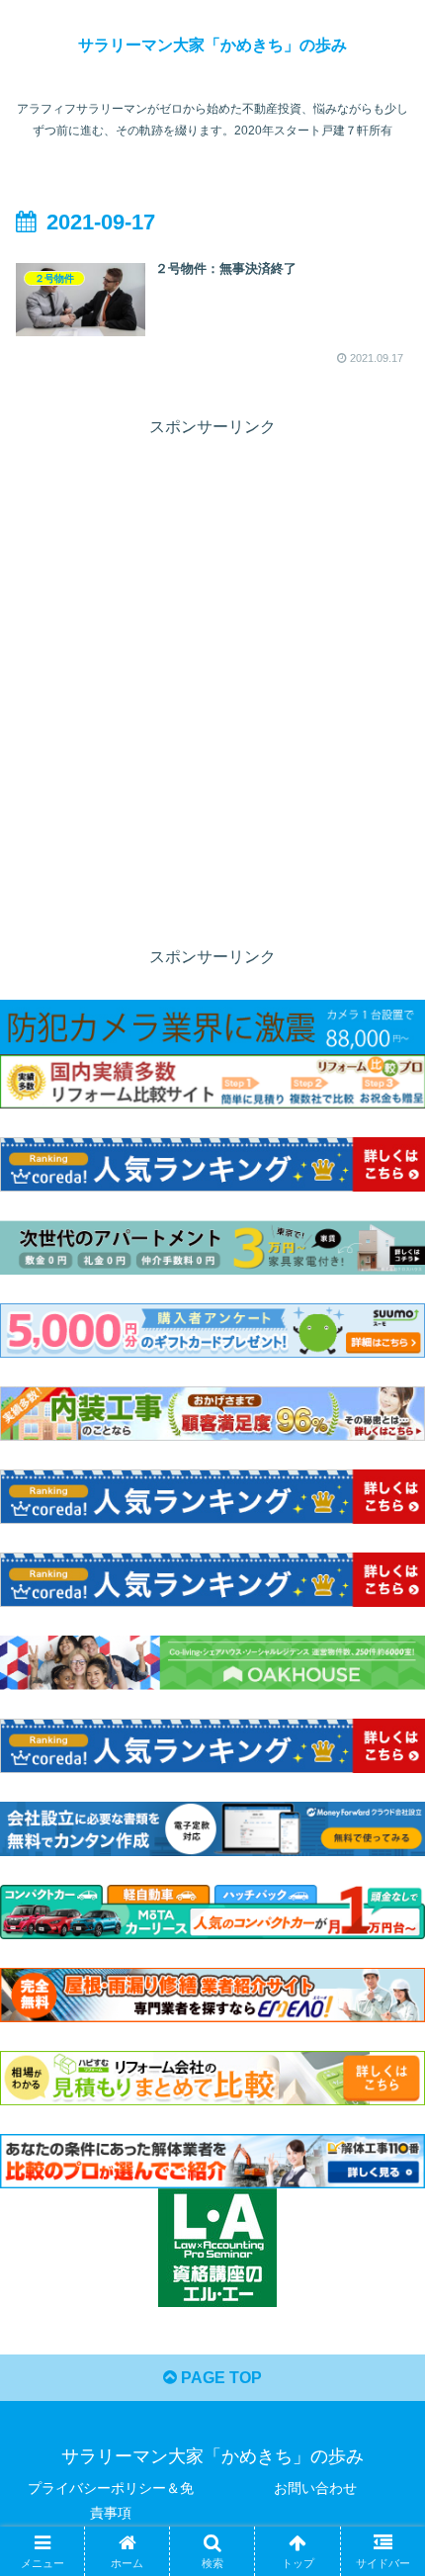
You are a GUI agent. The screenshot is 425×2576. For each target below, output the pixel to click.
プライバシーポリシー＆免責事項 (111, 2500)
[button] (384, 2401)
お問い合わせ (315, 2488)
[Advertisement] (212, 655)
